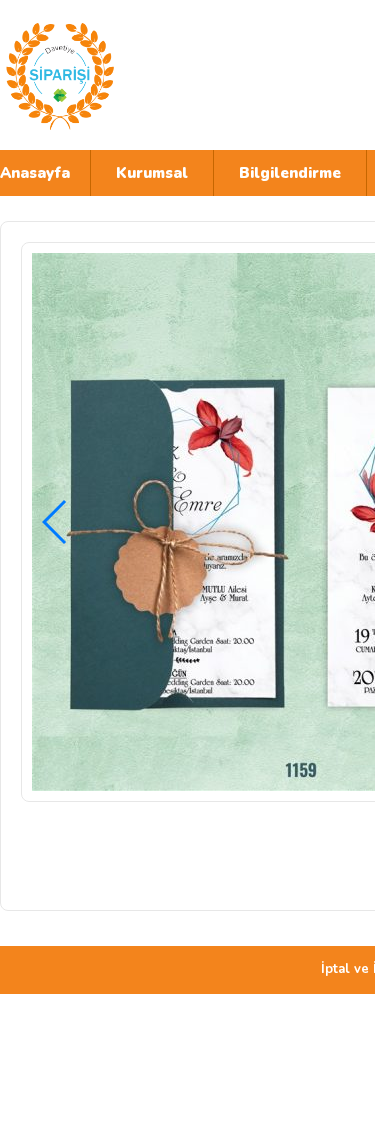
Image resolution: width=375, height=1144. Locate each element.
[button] (55, 522)
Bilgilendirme (290, 173)
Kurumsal (152, 173)
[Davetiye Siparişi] (175, 75)
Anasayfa (35, 173)
